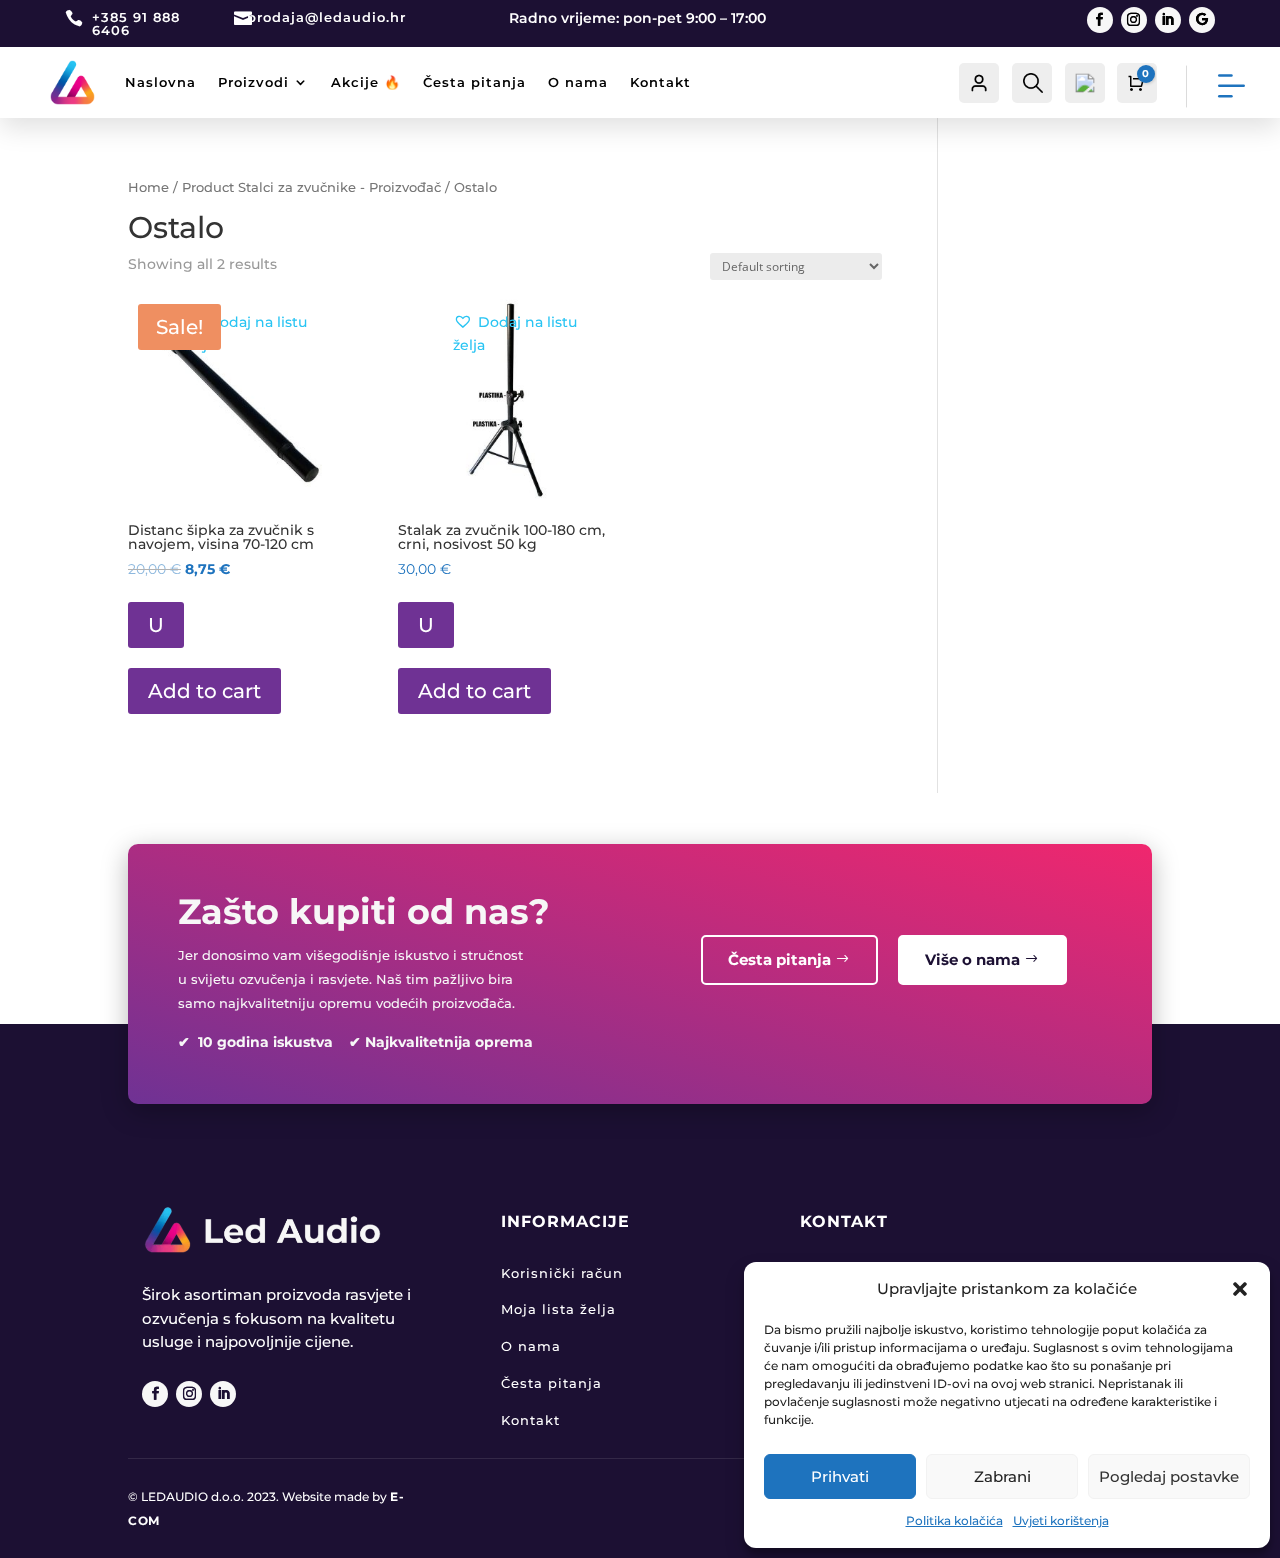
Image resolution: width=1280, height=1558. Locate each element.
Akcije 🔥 (366, 82)
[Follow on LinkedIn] (1168, 20)
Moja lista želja (558, 1309)
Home (148, 187)
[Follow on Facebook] (1100, 20)
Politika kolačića (954, 1520)
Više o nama (972, 959)
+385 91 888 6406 (136, 23)
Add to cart (204, 691)
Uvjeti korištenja (1061, 1520)
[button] (1240, 1289)
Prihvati (840, 1476)
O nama (578, 82)
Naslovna (160, 82)
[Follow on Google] (1202, 20)
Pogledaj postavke (1169, 1476)
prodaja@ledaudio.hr (326, 17)
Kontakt (660, 82)
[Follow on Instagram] (1134, 20)
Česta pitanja (474, 82)
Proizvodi (253, 82)
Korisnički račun (562, 1273)
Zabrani (1002, 1476)
